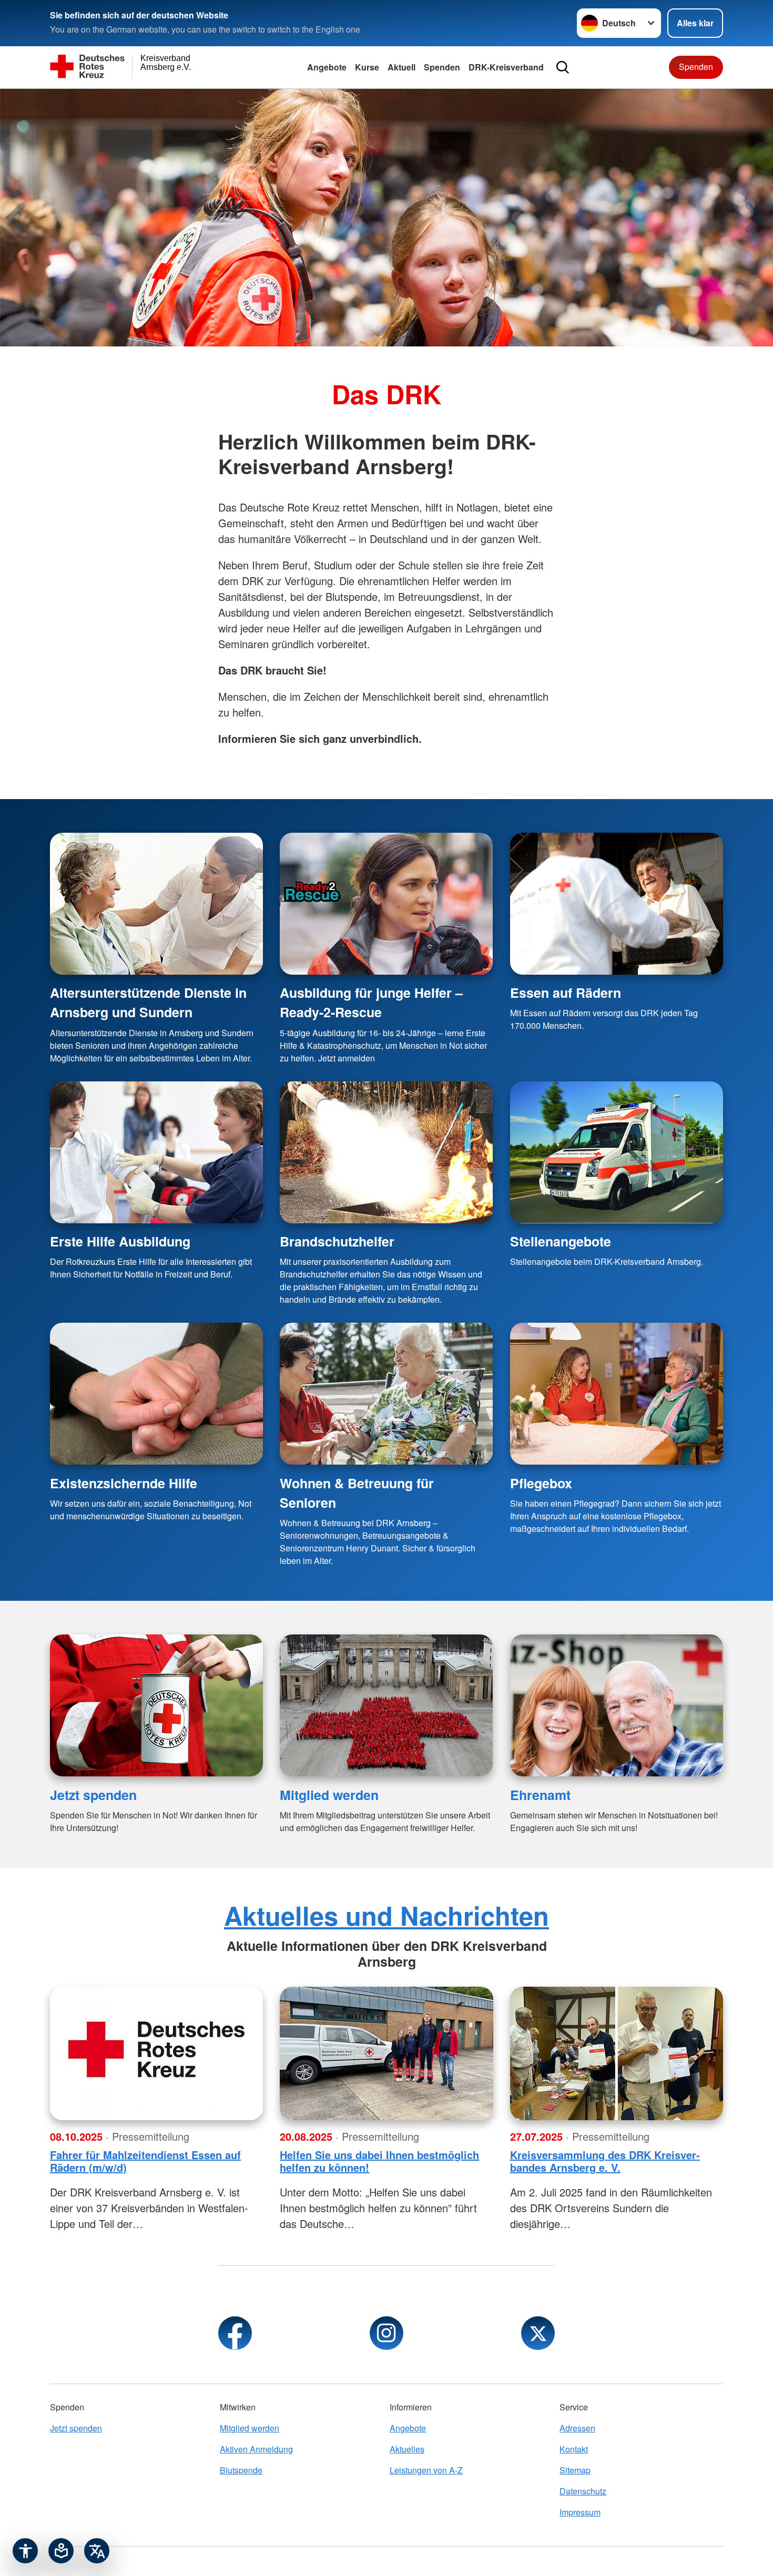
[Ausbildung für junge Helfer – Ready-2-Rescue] (386, 904)
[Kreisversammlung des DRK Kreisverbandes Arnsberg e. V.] (617, 2053)
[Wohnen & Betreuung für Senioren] (386, 1394)
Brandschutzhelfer (337, 1241)
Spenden (442, 67)
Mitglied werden (329, 1795)
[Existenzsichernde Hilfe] (156, 1394)
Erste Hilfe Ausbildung (120, 1241)
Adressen (577, 2428)
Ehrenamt (540, 1795)
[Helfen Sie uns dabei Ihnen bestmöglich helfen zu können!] (386, 2053)
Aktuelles (407, 2449)
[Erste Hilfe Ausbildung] (156, 1152)
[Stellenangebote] (617, 1152)
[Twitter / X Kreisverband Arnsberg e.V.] (538, 2333)
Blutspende (241, 2470)
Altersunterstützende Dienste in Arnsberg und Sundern (148, 1002)
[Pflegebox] (617, 1394)
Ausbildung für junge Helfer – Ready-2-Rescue (371, 1002)
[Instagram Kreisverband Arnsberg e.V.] (387, 2333)
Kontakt (574, 2449)
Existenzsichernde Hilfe (124, 1483)
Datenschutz (583, 2491)
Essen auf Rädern (566, 993)
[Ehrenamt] (617, 1705)
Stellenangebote (561, 1241)
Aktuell (401, 67)
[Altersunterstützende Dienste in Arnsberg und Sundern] (156, 904)
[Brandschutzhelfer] (386, 1152)
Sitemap (575, 2470)
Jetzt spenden (93, 1795)
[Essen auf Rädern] (617, 904)
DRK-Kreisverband (506, 67)
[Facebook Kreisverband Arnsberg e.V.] (235, 2333)
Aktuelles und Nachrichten (387, 1915)
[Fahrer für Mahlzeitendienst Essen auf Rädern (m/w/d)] (156, 2053)
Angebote (327, 67)
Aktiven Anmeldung (256, 2449)
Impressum (580, 2512)
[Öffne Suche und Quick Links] (563, 67)
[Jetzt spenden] (156, 1705)
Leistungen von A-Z (426, 2470)
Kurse (367, 67)
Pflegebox (541, 1483)
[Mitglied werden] (386, 1705)
